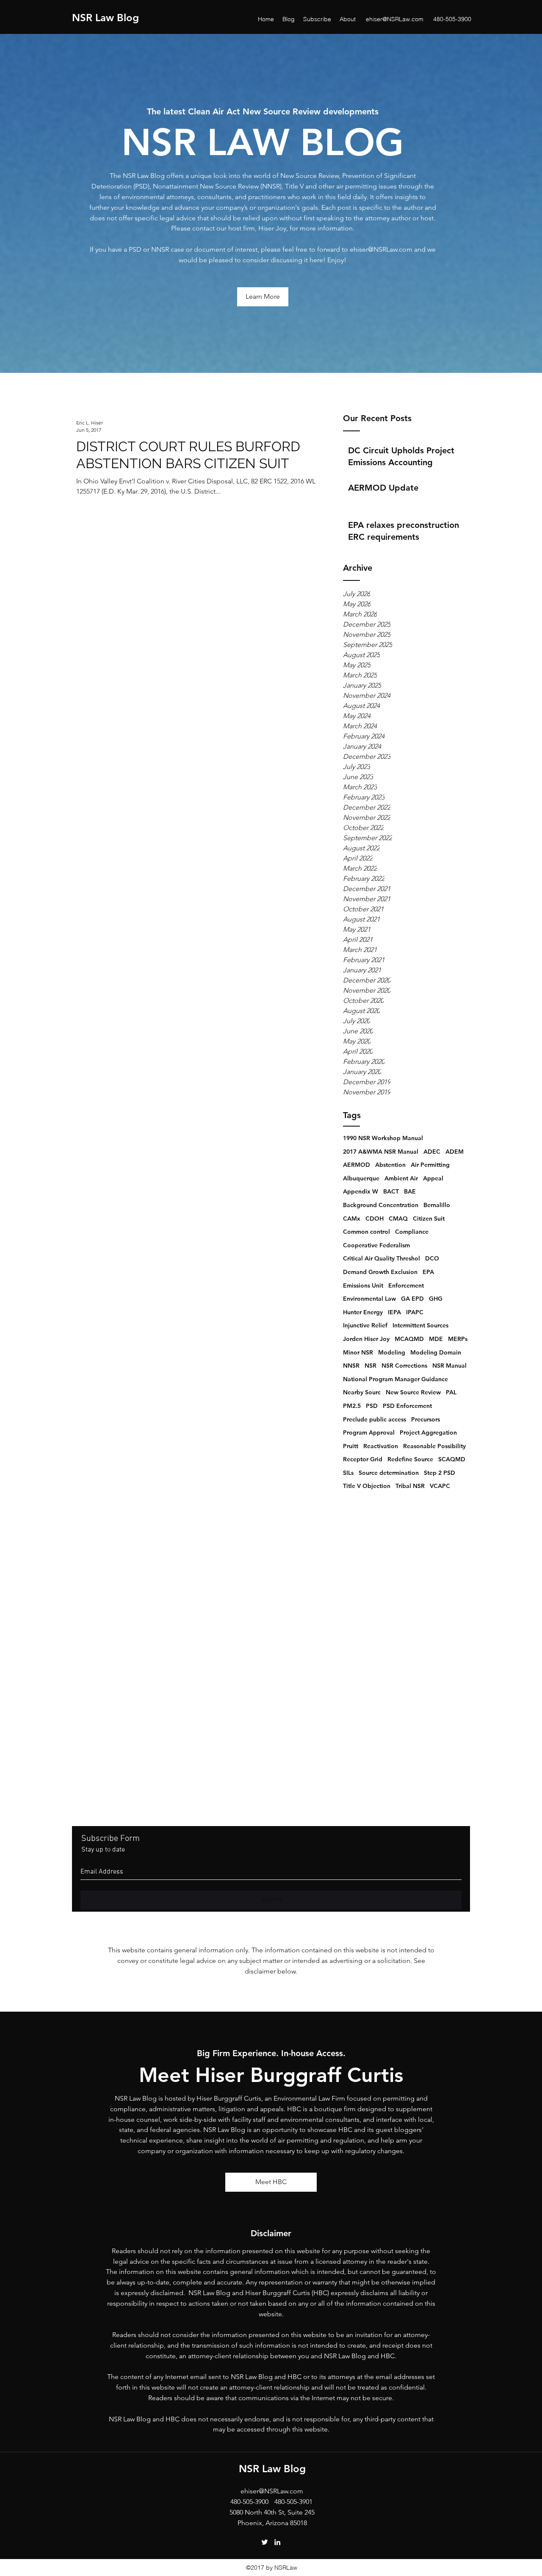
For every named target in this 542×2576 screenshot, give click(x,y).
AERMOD (357, 1165)
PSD (372, 1406)
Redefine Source (410, 1459)
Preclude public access (375, 1419)
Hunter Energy (363, 1312)
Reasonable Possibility (434, 1446)
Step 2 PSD (440, 1473)
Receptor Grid (363, 1459)
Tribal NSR (410, 1486)
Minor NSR (358, 1352)
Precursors (426, 1419)
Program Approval (369, 1432)
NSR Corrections (404, 1366)
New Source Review (413, 1392)
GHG (436, 1299)
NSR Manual (449, 1366)
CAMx (352, 1219)
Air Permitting (430, 1165)
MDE (436, 1339)
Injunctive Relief (365, 1325)
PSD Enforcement (407, 1406)
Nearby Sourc (362, 1392)
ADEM (455, 1152)
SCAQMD (452, 1459)
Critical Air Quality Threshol (382, 1258)
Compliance (412, 1232)
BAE (410, 1191)
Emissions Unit (363, 1285)
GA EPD (412, 1299)
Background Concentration (381, 1205)
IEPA (394, 1312)
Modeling (392, 1352)
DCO (432, 1258)
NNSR (351, 1366)
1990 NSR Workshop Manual (383, 1138)
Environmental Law (369, 1299)
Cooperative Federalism (376, 1245)
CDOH (375, 1219)
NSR (371, 1366)
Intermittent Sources (420, 1325)
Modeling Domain (436, 1352)
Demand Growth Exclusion (380, 1272)
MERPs (458, 1339)
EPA (428, 1272)
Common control (366, 1232)
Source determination (389, 1473)
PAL (451, 1392)
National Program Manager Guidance (395, 1379)
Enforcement (406, 1285)
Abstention (390, 1165)
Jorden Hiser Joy (366, 1339)
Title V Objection (367, 1486)
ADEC (432, 1152)
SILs (348, 1473)
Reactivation (381, 1446)
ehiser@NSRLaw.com (395, 19)
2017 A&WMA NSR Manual (381, 1152)
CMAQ (398, 1219)
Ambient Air (401, 1178)
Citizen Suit (429, 1219)
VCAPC (440, 1486)
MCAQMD (409, 1339)
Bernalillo (437, 1205)
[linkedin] (277, 2542)
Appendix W (361, 1191)
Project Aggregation (428, 1432)
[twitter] (265, 2542)
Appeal (433, 1178)
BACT (391, 1191)
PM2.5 (352, 1406)
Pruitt (351, 1446)
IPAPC (415, 1312)
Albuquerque (361, 1178)
